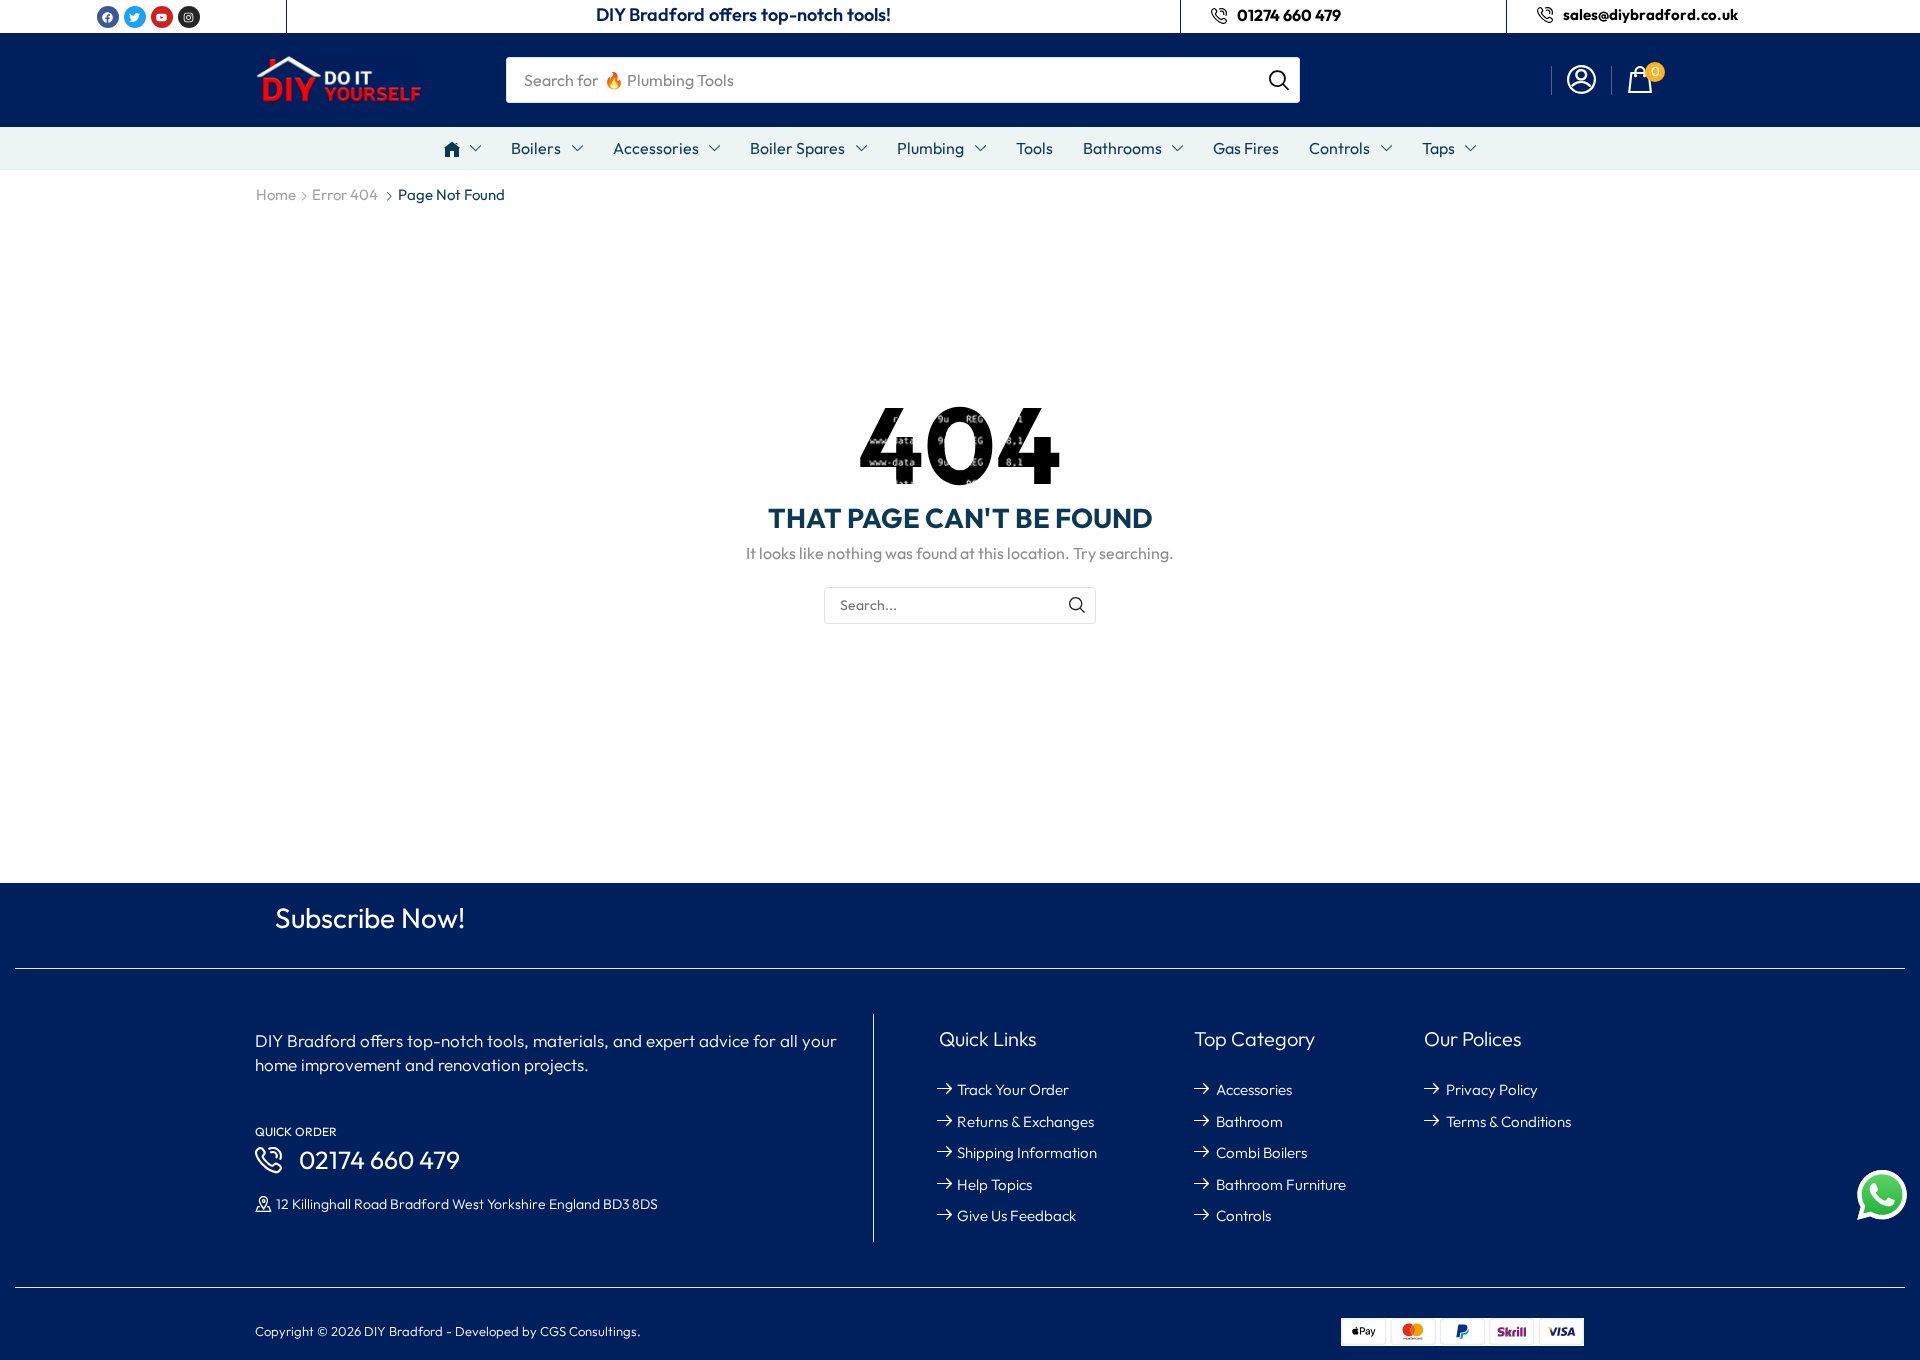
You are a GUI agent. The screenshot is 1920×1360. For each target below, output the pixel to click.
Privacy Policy (1492, 1089)
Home (276, 194)
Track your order (1013, 1089)
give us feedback (1016, 1215)
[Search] (1279, 80)
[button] (1581, 80)
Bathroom (1249, 1121)
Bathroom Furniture (1281, 1184)
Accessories (1254, 1089)
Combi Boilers (1261, 1152)
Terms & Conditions (1508, 1121)
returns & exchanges (1025, 1121)
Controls (1243, 1215)
